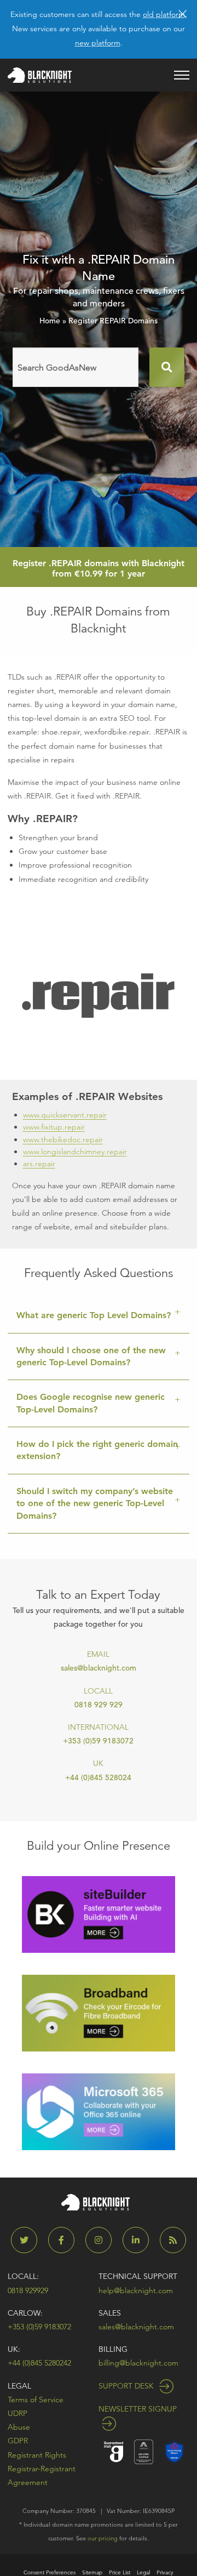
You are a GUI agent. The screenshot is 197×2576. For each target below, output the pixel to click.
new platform (98, 43)
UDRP (18, 2413)
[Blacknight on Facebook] (66, 2240)
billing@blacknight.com (138, 2363)
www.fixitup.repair (54, 1127)
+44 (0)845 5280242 (39, 2363)
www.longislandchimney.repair (75, 1152)
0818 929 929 (99, 1705)
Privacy (165, 2572)
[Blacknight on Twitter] (28, 2240)
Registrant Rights (37, 2455)
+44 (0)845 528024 (98, 1777)
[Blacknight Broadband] (99, 2012)
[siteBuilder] (99, 1914)
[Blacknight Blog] (173, 2240)
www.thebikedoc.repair (63, 1139)
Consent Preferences (50, 2572)
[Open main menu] (182, 75)
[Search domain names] (167, 367)
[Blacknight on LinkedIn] (140, 2240)
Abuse (19, 2427)
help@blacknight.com (136, 2290)
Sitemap (92, 2572)
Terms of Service (36, 2400)
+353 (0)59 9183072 (98, 1741)
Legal (19, 2386)
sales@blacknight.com (99, 1668)
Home (50, 321)
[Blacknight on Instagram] (103, 2240)
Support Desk (127, 2386)
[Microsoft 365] (99, 2111)
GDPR (18, 2441)
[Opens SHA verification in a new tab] (174, 2451)
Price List (120, 2572)
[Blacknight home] (40, 75)
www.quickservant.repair (65, 1115)
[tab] (99, 1316)
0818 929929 (28, 2290)
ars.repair (39, 1164)
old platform (164, 14)
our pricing (103, 2538)
